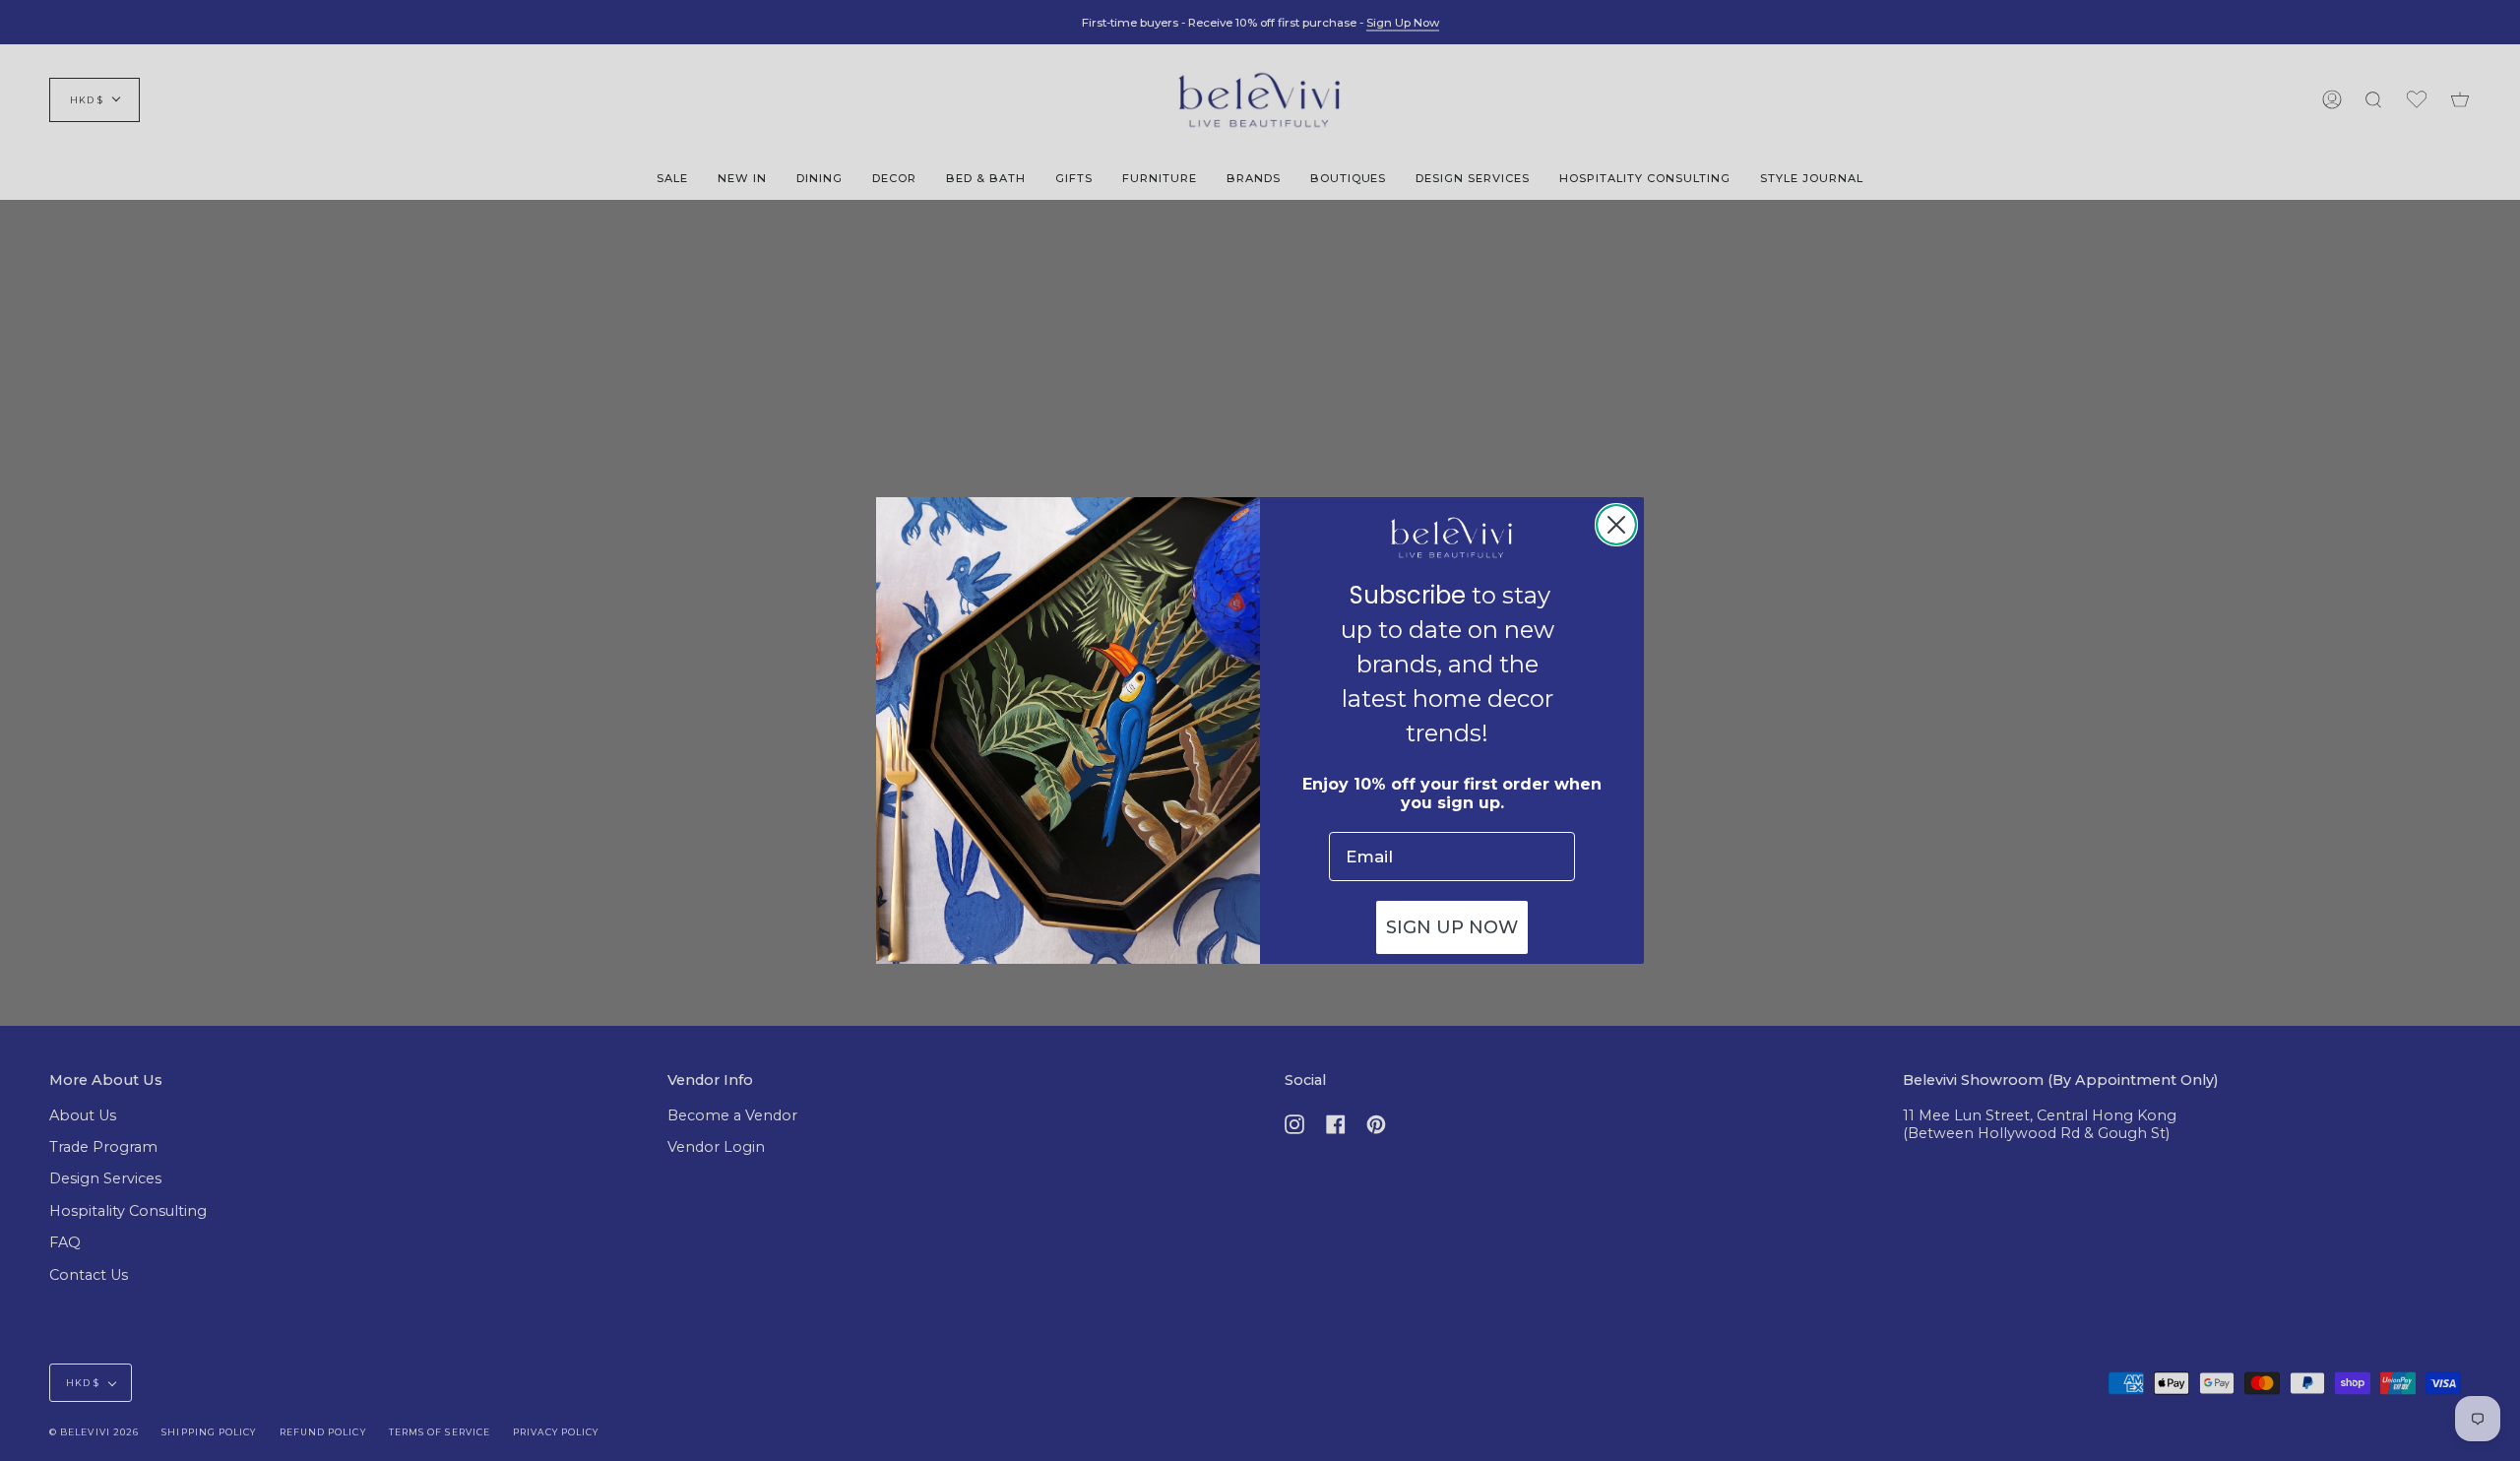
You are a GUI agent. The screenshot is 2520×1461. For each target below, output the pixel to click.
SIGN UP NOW (1452, 927)
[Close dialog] (1616, 525)
